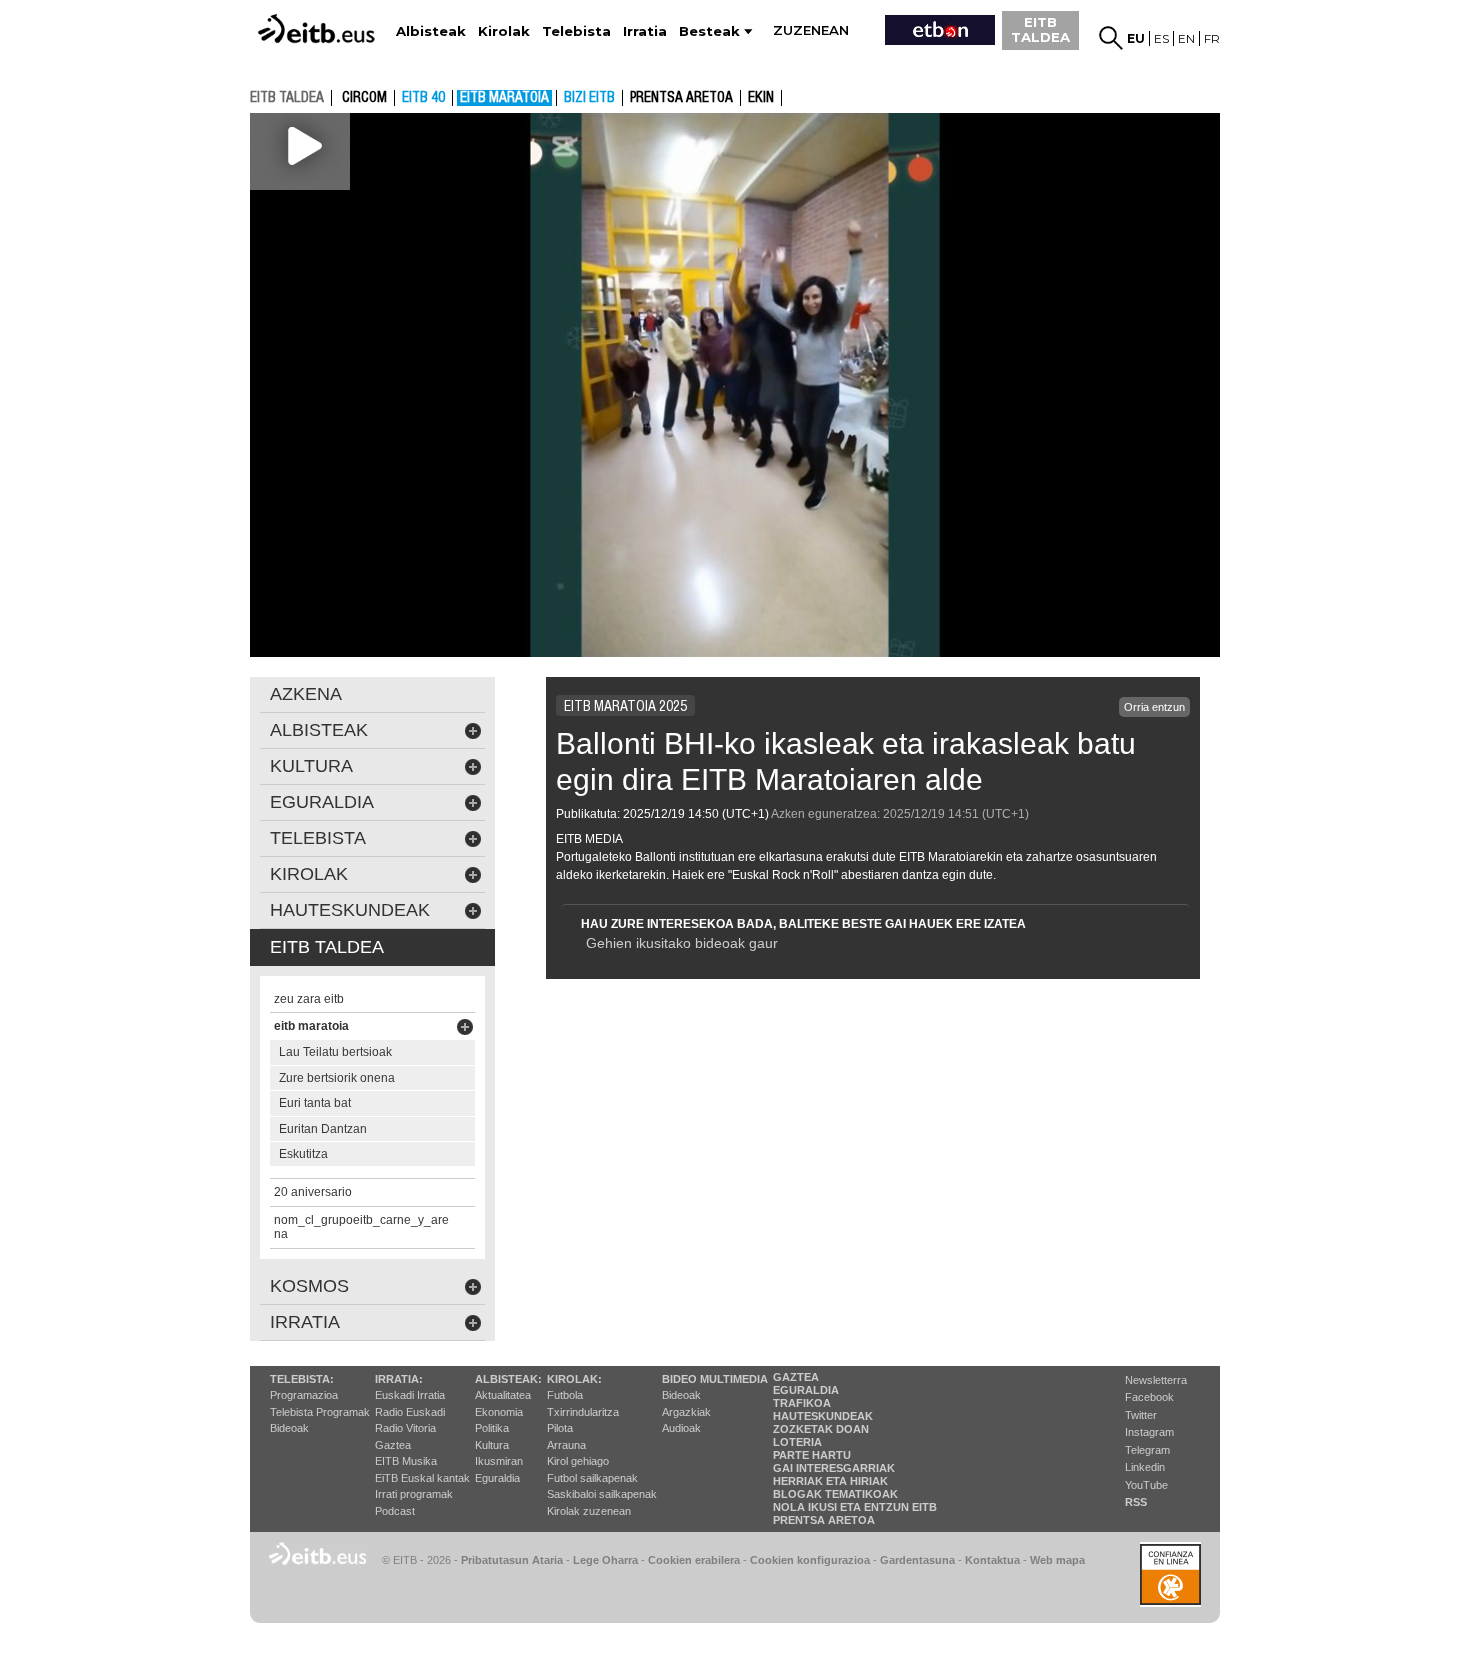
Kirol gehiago (578, 1461)
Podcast (395, 1511)
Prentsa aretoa (681, 98)
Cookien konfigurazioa (810, 1560)
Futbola (565, 1395)
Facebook (1149, 1397)
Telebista (318, 838)
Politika (492, 1428)
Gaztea (393, 1445)
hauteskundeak (350, 910)
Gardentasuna (917, 1560)
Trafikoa (802, 1403)
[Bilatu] (1111, 38)
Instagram (1149, 1432)
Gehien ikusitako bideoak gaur (682, 943)
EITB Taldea (327, 947)
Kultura (492, 1445)
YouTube (1146, 1485)
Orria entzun (1154, 707)
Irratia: (399, 1379)
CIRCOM (364, 98)
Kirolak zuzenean (589, 1511)
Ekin (761, 98)
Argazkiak (686, 1412)
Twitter (1141, 1415)
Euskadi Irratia (410, 1395)
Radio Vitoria (405, 1428)
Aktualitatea (503, 1395)
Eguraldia (497, 1478)
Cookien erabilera (694, 1560)
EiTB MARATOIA (504, 98)
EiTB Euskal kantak (422, 1478)
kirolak (309, 874)
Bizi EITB (589, 98)
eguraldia (322, 802)
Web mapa (1057, 1560)
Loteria (797, 1442)
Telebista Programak (320, 1412)
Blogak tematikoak (835, 1494)
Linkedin (1145, 1467)
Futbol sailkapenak (592, 1478)
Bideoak (289, 1428)
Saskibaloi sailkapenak (602, 1494)
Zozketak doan (821, 1429)
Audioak (681, 1428)
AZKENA (306, 694)
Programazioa (304, 1395)
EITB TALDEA (1040, 29)
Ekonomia (499, 1412)
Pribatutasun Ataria (512, 1560)
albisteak (319, 730)
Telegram (1147, 1450)
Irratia (305, 1322)
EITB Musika (406, 1461)
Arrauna (566, 1445)
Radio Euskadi (410, 1412)
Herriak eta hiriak (830, 1481)
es (1161, 38)
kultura (311, 766)
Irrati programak (414, 1494)
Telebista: (302, 1379)
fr (1212, 38)
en (1186, 38)
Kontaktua (992, 1560)
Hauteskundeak (823, 1416)
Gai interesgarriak (834, 1468)
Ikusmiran (499, 1461)
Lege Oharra (605, 1560)
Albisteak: (508, 1379)
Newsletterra (1156, 1380)
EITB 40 (423, 98)
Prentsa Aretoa (824, 1520)
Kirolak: (574, 1379)
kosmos (309, 1286)
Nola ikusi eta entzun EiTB (855, 1507)
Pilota (560, 1428)
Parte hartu (812, 1455)
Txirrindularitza (583, 1412)
